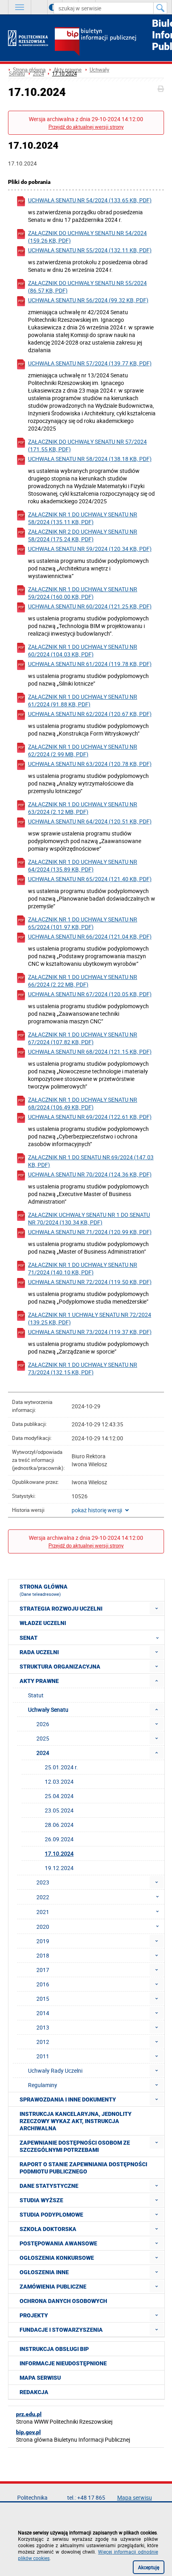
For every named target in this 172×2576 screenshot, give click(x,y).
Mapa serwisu (40, 2378)
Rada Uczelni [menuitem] (39, 1652)
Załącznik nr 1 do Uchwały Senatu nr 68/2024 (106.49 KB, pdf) (83, 1103)
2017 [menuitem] (43, 1970)
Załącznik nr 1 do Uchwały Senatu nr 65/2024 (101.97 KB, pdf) (83, 923)
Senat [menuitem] (29, 1638)
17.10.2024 (64, 74)
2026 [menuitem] (43, 1724)
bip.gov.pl (28, 2432)
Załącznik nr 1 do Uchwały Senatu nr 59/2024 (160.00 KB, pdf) (83, 593)
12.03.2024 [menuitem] (59, 1781)
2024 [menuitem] (43, 1753)
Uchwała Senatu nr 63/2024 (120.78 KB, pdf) (90, 764)
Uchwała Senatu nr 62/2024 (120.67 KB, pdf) (90, 714)
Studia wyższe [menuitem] (41, 2200)
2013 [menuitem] (43, 2027)
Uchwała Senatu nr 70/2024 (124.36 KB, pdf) (90, 1174)
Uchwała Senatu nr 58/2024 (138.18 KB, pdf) (90, 459)
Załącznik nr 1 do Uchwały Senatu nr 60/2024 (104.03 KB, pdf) (83, 650)
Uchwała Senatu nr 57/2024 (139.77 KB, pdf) (90, 363)
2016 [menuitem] (43, 1984)
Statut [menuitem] (36, 1695)
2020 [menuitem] (43, 1927)
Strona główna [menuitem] (44, 1590)
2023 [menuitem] (43, 1882)
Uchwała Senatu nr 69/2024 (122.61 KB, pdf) (90, 1117)
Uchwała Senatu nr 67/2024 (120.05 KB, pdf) (90, 994)
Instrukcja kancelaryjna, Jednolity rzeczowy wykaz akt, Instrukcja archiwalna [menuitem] (76, 2121)
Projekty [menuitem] (34, 2315)
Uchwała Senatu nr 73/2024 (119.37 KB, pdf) (90, 1332)
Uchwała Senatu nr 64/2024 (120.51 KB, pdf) (90, 821)
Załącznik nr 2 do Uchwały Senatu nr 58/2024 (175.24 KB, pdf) (83, 535)
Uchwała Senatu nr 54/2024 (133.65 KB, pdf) (90, 200)
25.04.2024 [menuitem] (59, 1796)
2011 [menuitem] (43, 2056)
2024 (38, 74)
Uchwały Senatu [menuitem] (48, 1710)
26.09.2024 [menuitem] (59, 1839)
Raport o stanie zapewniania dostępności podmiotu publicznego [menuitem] (83, 2168)
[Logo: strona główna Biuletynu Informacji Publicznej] (109, 42)
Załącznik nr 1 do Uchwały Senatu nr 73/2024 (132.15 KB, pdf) (83, 1368)
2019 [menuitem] (43, 1941)
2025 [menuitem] (43, 1738)
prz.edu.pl (29, 2414)
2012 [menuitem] (43, 2042)
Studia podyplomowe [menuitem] (51, 2215)
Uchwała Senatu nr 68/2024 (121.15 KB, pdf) (90, 1052)
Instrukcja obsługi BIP (54, 2349)
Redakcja (34, 2392)
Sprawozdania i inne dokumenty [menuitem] (68, 2099)
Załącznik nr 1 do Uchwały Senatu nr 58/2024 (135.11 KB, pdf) (83, 518)
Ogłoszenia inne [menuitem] (44, 2272)
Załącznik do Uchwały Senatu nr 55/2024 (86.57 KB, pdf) (87, 287)
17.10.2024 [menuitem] (59, 1853)
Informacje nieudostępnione (63, 2363)
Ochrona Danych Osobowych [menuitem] (63, 2301)
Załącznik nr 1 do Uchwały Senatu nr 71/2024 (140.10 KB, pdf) (83, 1268)
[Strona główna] (28, 38)
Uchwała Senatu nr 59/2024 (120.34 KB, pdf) (90, 549)
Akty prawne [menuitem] (39, 1681)
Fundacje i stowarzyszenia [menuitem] (61, 2330)
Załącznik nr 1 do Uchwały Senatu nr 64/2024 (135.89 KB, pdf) (83, 865)
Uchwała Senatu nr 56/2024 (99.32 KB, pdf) (88, 300)
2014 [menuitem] (43, 2013)
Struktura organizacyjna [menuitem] (60, 1667)
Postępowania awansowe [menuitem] (58, 2243)
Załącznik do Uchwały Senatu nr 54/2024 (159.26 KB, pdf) (87, 237)
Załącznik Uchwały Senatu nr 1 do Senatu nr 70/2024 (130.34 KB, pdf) (89, 1218)
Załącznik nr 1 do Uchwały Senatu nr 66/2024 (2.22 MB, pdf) (83, 981)
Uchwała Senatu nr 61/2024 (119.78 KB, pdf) (90, 664)
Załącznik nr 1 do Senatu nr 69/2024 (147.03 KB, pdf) (91, 1161)
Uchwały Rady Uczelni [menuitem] (55, 2071)
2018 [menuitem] (43, 1955)
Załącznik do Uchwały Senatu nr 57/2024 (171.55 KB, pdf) (87, 445)
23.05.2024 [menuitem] (59, 1810)
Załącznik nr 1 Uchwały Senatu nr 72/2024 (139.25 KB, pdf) (90, 1318)
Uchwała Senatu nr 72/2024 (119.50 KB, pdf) (90, 1282)
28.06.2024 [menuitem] (59, 1825)
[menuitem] (157, 1608)
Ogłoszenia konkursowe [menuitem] (57, 2258)
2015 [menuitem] (43, 1999)
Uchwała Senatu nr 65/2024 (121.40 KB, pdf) (90, 879)
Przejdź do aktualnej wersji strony (86, 127)
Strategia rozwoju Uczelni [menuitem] (61, 1609)
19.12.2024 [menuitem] (59, 1868)
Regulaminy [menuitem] (43, 2085)
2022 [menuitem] (43, 1897)
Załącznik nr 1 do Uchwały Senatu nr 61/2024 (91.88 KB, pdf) (83, 700)
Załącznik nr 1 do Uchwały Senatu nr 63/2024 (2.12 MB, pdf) (83, 808)
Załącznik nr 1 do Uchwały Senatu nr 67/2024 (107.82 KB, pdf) (83, 1038)
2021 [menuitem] (43, 1912)
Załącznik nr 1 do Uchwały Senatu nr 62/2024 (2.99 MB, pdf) (83, 750)
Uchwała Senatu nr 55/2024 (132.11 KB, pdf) (90, 250)
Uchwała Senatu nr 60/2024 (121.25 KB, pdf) (90, 606)
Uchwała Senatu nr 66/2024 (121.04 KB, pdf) (90, 936)
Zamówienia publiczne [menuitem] (53, 2287)
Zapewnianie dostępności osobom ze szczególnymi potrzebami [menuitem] (75, 2146)
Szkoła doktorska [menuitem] (48, 2229)
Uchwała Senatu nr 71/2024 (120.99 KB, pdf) (90, 1232)
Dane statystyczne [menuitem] (49, 2186)
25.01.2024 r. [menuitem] (61, 1767)
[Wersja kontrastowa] (47, 7)
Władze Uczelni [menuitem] (43, 1623)
